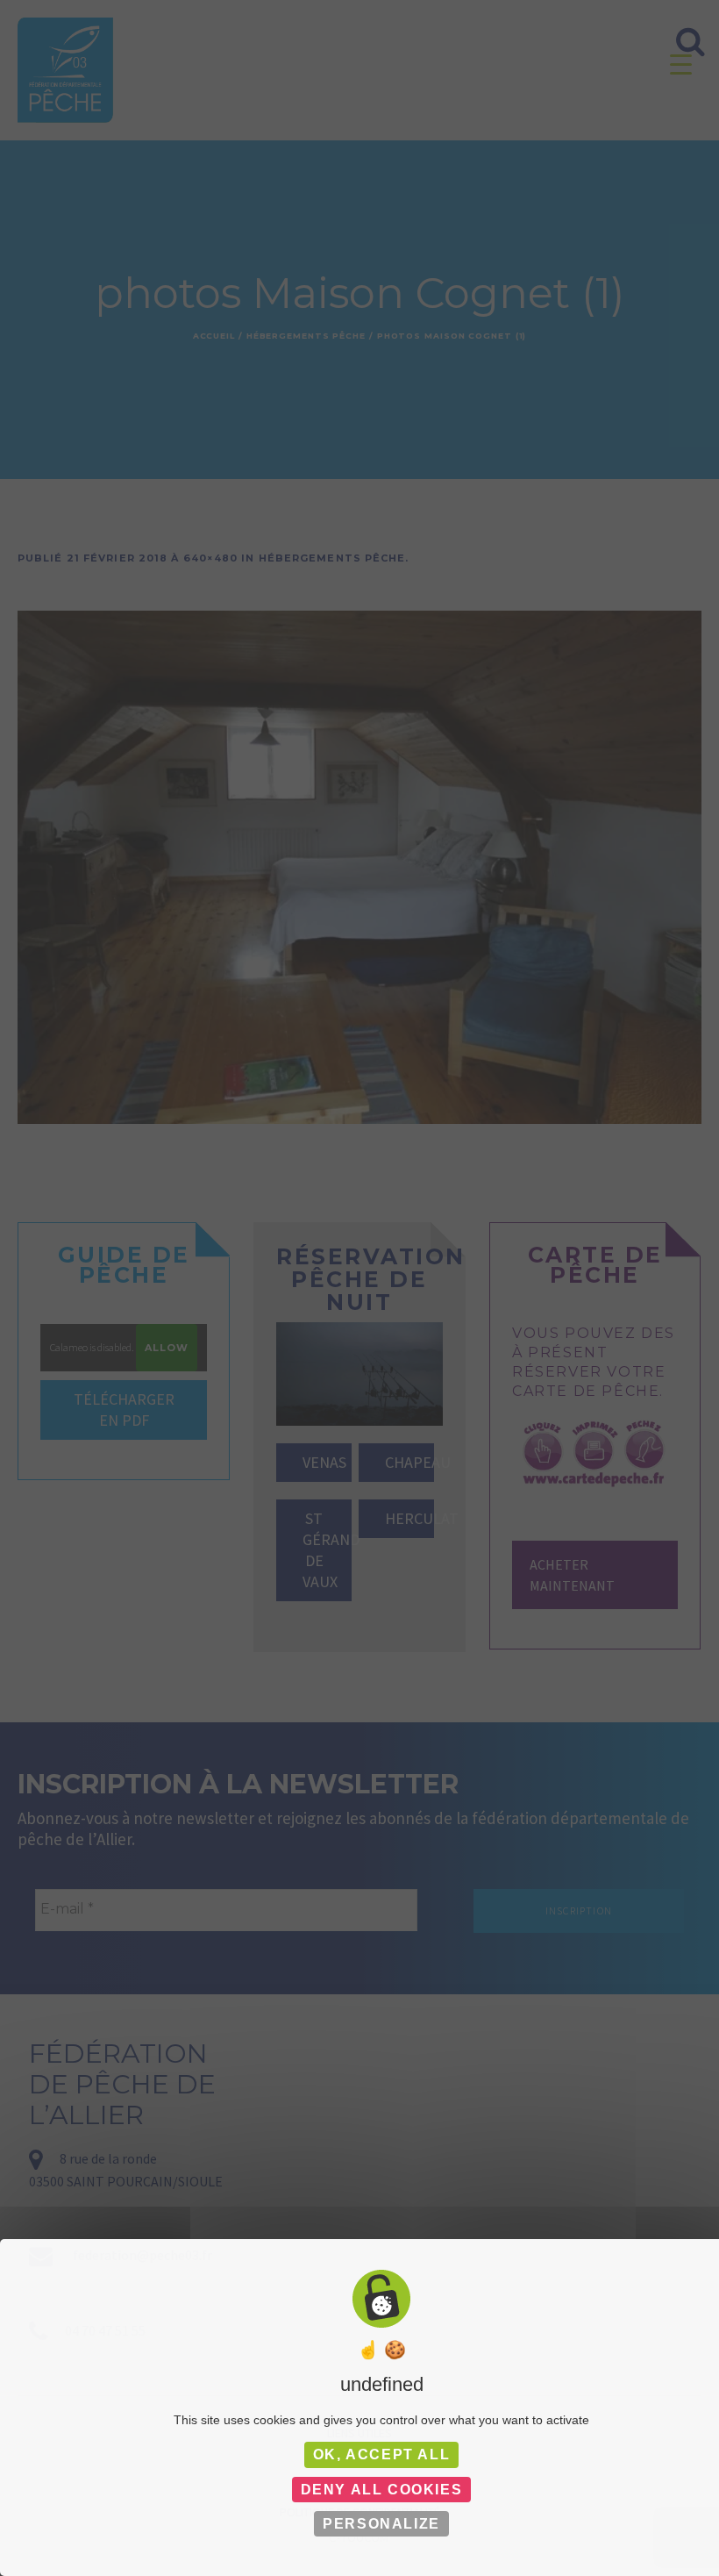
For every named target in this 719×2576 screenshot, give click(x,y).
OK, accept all (381, 2454)
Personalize (381, 2524)
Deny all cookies (382, 2490)
